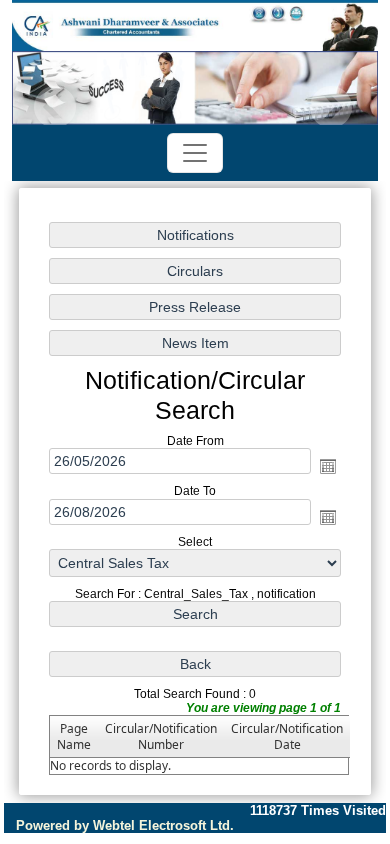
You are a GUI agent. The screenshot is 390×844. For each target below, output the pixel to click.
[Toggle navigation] (195, 153)
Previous (55, 107)
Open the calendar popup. (328, 466)
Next (330, 107)
